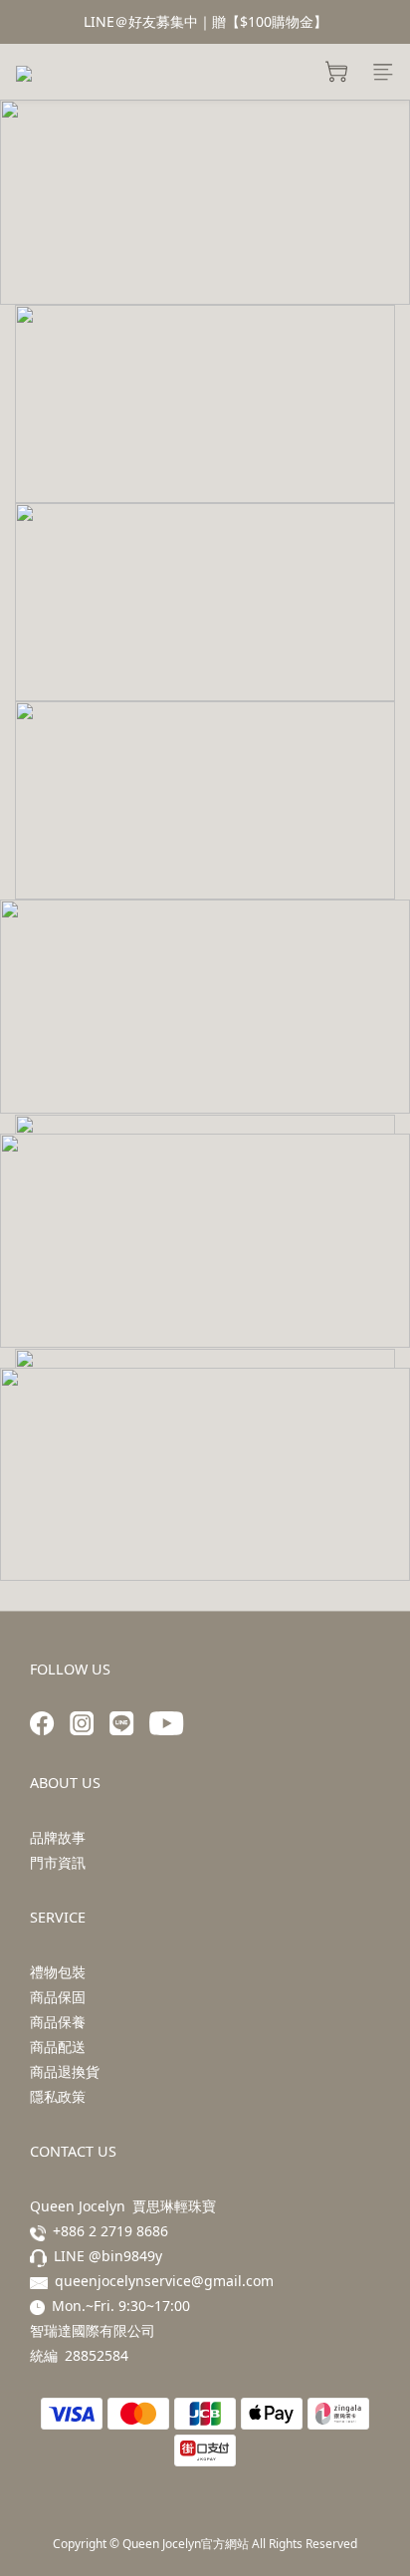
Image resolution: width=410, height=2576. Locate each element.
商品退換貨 (65, 2071)
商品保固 (58, 1997)
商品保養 (58, 2022)
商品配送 (58, 2047)
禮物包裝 (58, 1972)
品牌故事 (58, 1837)
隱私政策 (58, 2096)
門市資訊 (58, 1862)
